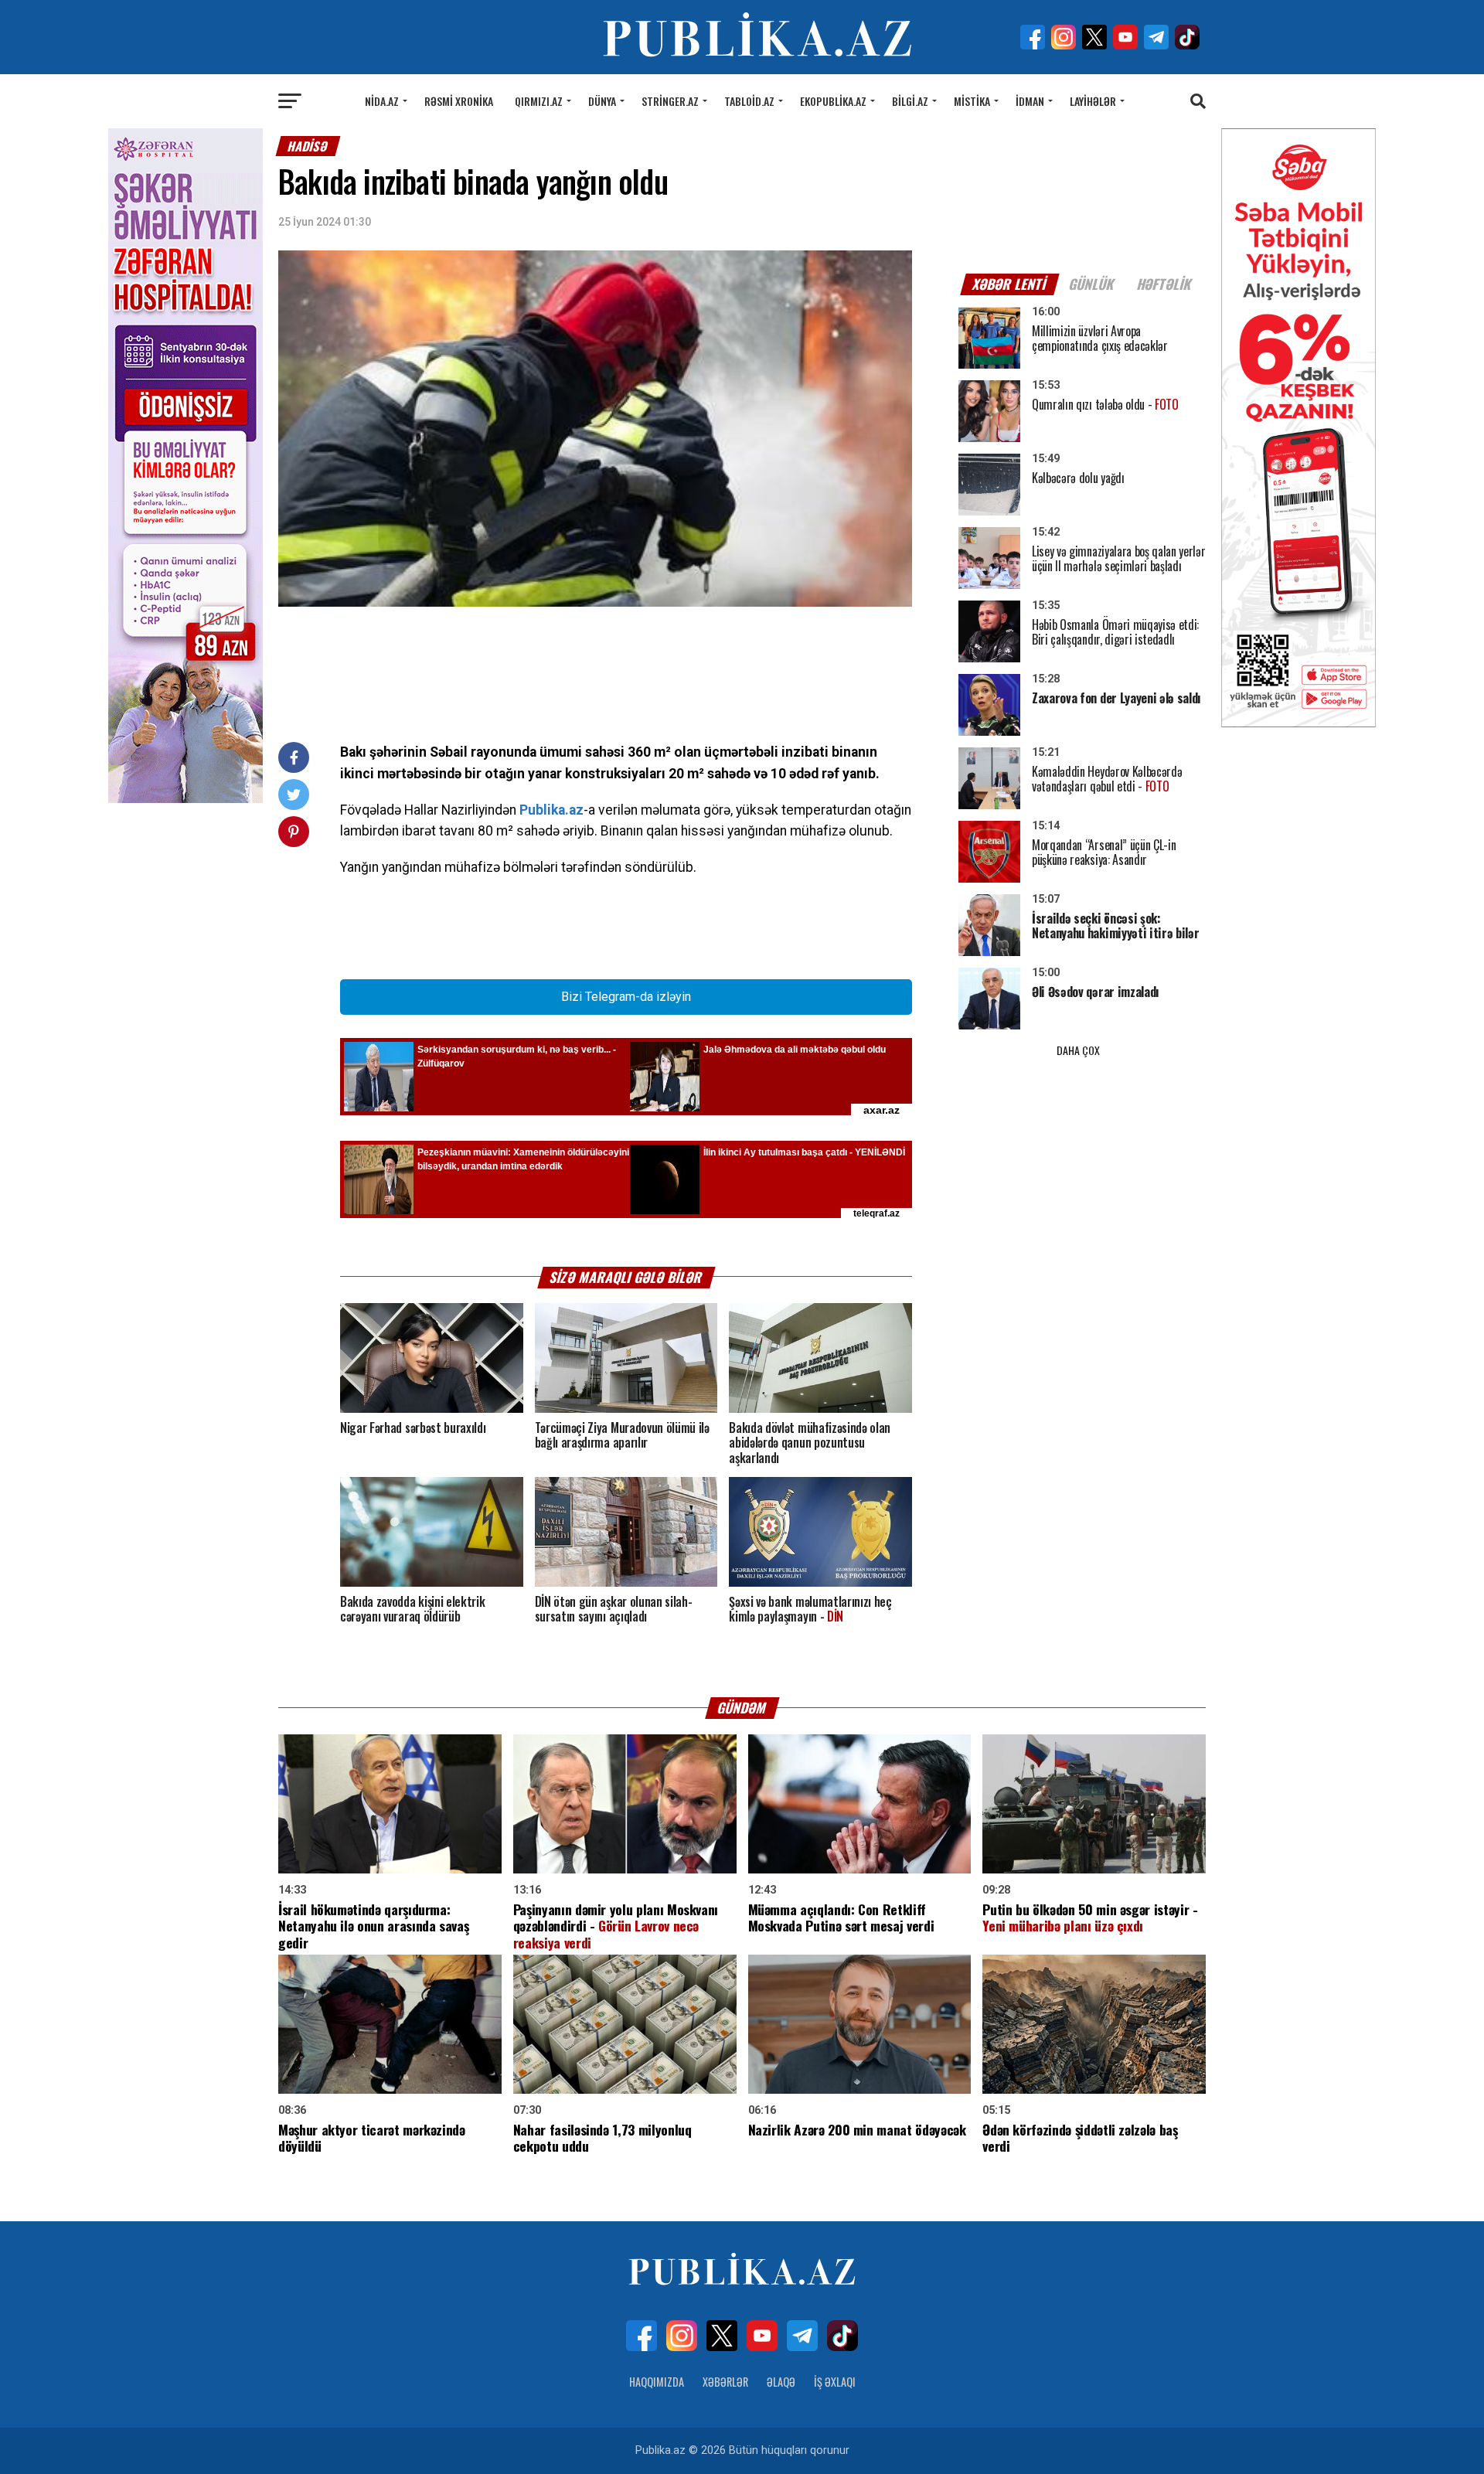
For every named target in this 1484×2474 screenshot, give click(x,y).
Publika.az (551, 810)
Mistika (972, 101)
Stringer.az (670, 101)
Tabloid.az (749, 101)
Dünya (602, 101)
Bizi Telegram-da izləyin (626, 997)
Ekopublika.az (833, 101)
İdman (1030, 101)
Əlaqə (781, 2382)
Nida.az (382, 101)
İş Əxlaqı (835, 2382)
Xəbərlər (725, 2382)
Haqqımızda (657, 2382)
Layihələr (1093, 101)
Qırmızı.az (539, 101)
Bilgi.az (910, 101)
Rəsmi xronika (459, 101)
